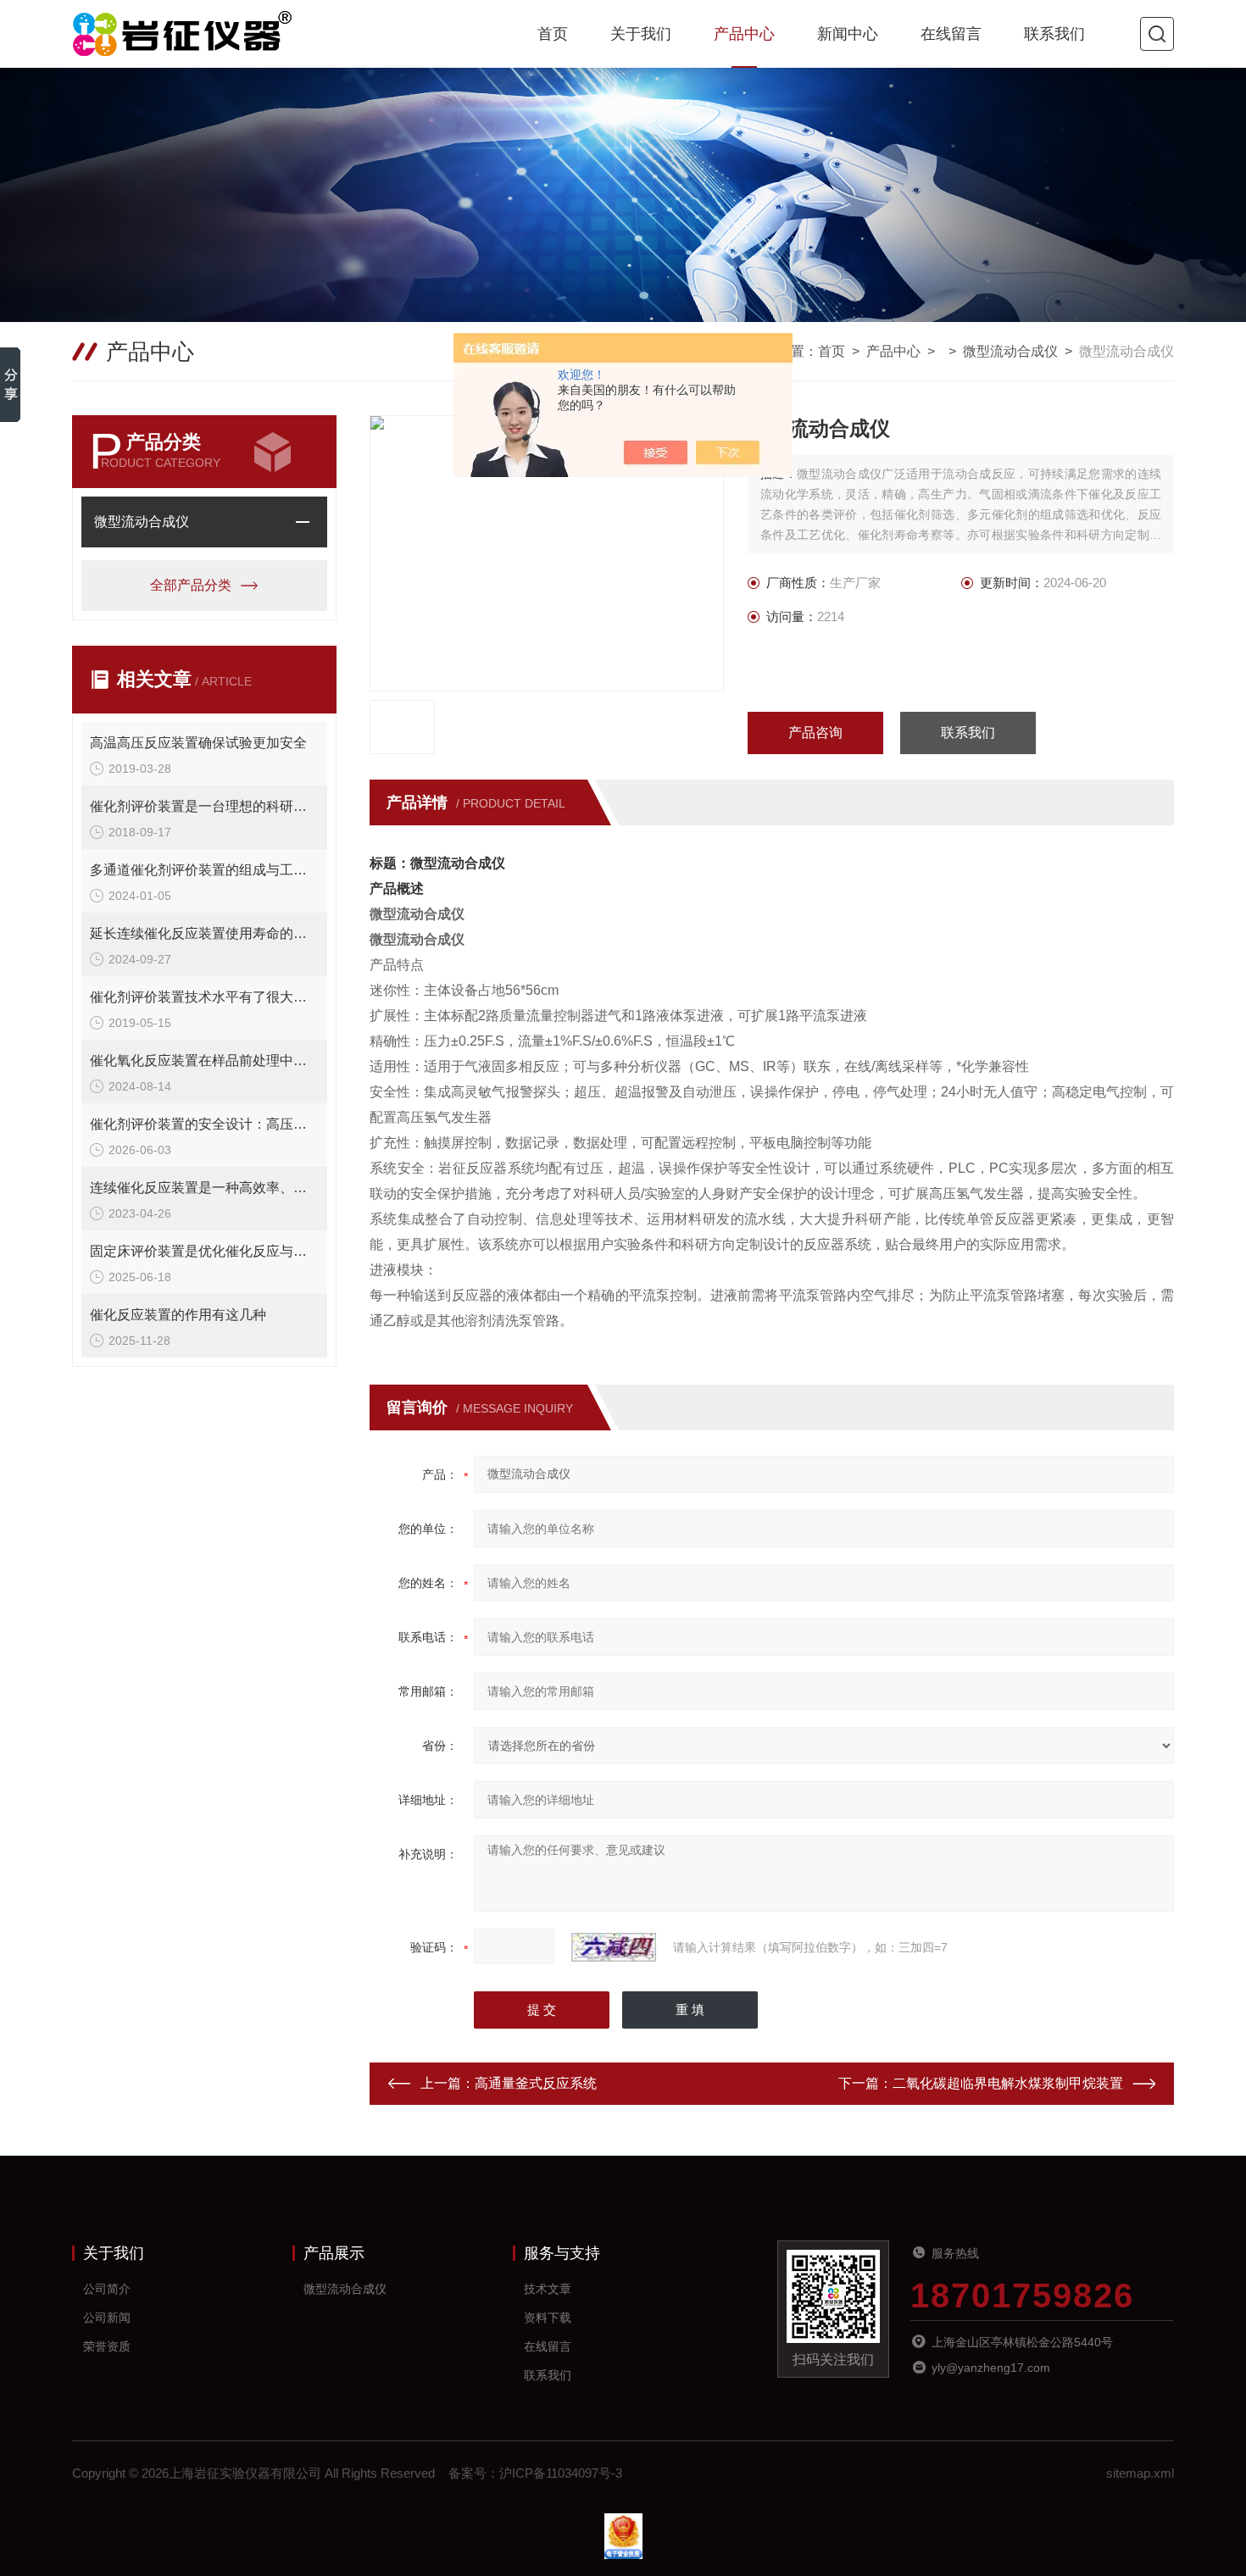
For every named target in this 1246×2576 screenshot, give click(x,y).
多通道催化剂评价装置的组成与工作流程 (204, 870)
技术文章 (548, 2289)
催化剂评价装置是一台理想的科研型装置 (204, 806)
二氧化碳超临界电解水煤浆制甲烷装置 (1008, 2083)
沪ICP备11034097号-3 (561, 2473)
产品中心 (744, 34)
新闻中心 (848, 34)
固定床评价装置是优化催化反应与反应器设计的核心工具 (204, 1251)
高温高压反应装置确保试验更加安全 (198, 743)
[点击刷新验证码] (614, 1947)
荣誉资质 (107, 2346)
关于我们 (641, 34)
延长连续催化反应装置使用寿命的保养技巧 (204, 933)
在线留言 (951, 34)
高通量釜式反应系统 (536, 2083)
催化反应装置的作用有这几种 (178, 1315)
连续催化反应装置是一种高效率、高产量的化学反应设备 (204, 1188)
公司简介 (107, 2289)
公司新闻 (107, 2318)
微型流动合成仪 (1010, 351)
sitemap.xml (1140, 2473)
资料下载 (548, 2318)
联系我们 (1054, 34)
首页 (553, 34)
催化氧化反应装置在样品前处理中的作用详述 (204, 1060)
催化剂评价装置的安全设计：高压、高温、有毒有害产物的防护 (204, 1124)
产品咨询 (815, 733)
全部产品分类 (191, 585)
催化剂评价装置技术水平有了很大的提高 (204, 997)
